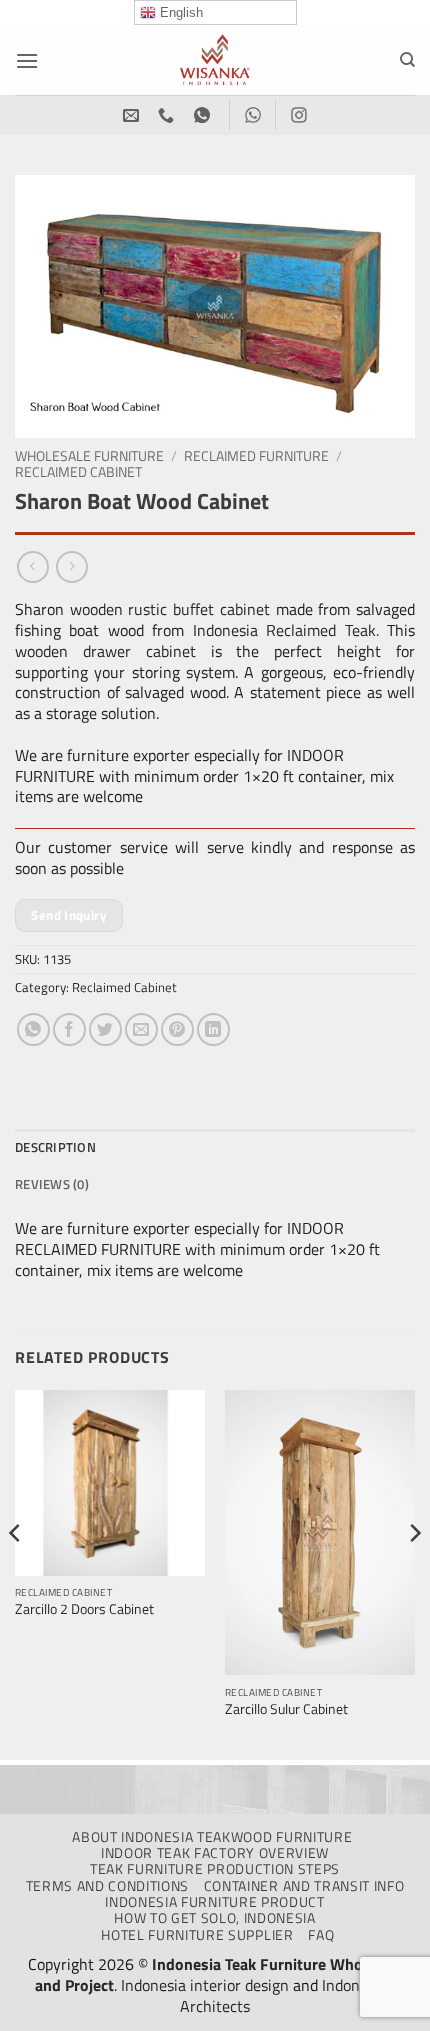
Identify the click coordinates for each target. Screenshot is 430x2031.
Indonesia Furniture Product (214, 1902)
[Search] (407, 60)
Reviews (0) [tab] (52, 1184)
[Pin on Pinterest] (177, 1029)
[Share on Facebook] (69, 1029)
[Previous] (16, 1573)
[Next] (414, 1573)
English (179, 12)
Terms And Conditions (108, 1886)
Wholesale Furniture (89, 456)
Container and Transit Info (304, 1886)
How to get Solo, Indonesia (215, 1918)
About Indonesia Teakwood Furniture (212, 1837)
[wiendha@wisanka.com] (133, 115)
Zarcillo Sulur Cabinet (286, 1710)
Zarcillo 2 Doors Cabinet (84, 1610)
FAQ (321, 1935)
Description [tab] (55, 1147)
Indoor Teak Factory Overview (215, 1853)
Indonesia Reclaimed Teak (284, 630)
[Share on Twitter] (105, 1029)
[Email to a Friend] (141, 1029)
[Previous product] (71, 566)
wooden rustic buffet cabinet (170, 609)
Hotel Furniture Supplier (197, 1935)
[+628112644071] (168, 115)
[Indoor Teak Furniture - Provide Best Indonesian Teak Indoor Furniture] (215, 60)
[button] (27, 60)
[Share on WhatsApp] (33, 1029)
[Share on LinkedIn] (213, 1029)
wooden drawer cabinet (105, 651)
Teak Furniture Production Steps (215, 1869)
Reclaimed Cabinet (78, 472)
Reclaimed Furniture (256, 456)
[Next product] (32, 566)
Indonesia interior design (205, 1985)
